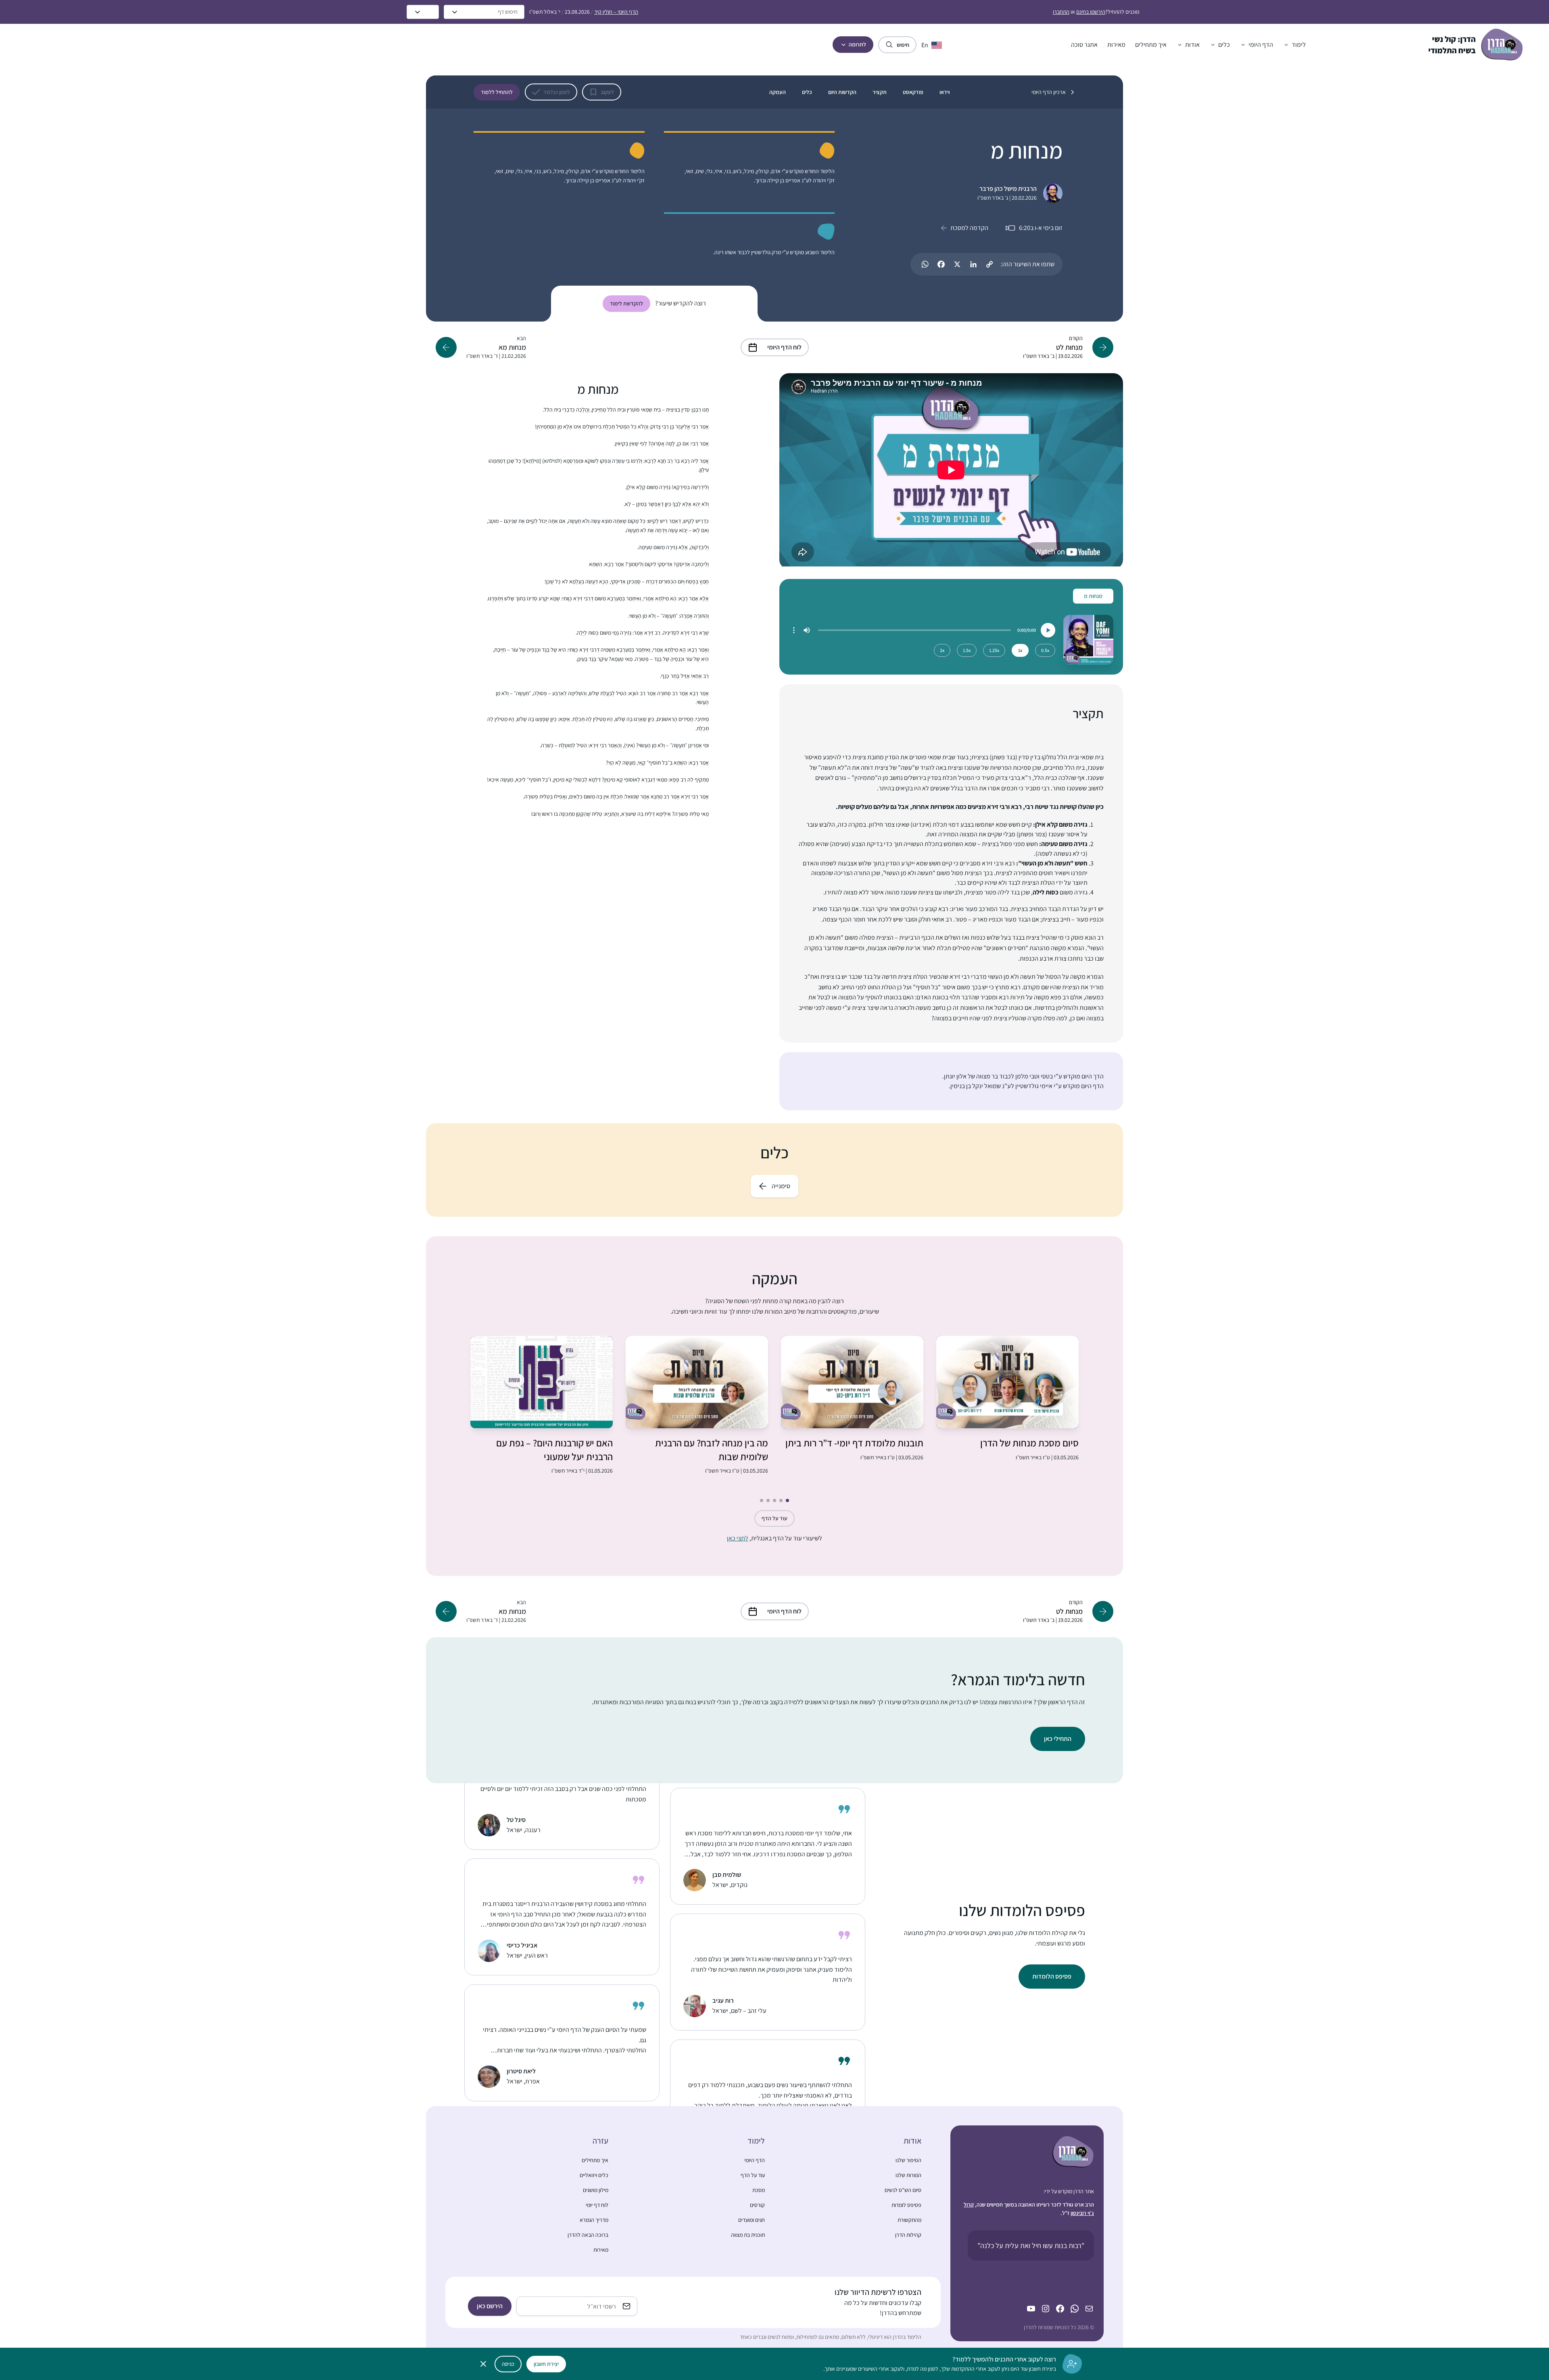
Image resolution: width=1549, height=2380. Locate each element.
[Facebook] (941, 264)
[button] (1294, 45)
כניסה (508, 2364)
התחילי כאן (1058, 1739)
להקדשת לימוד (626, 303)
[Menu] (794, 630)
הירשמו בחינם (1091, 12)
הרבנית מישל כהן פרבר (1008, 189)
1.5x (967, 650)
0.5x (1045, 650)
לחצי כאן (738, 1538)
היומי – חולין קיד (616, 12)
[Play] (1048, 630)
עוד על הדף (774, 1518)
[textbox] (951, 1081)
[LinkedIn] (973, 264)
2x (942, 650)
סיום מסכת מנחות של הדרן (1029, 1443)
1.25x (994, 650)
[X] (957, 264)
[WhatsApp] (925, 264)
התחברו (1061, 12)
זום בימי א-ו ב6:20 (1041, 228)
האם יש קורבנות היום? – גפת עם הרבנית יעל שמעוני (554, 1450)
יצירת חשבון (546, 2364)
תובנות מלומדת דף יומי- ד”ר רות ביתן (854, 1443)
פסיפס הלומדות (1052, 1976)
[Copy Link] (990, 264)
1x (1020, 650)
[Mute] (807, 630)
